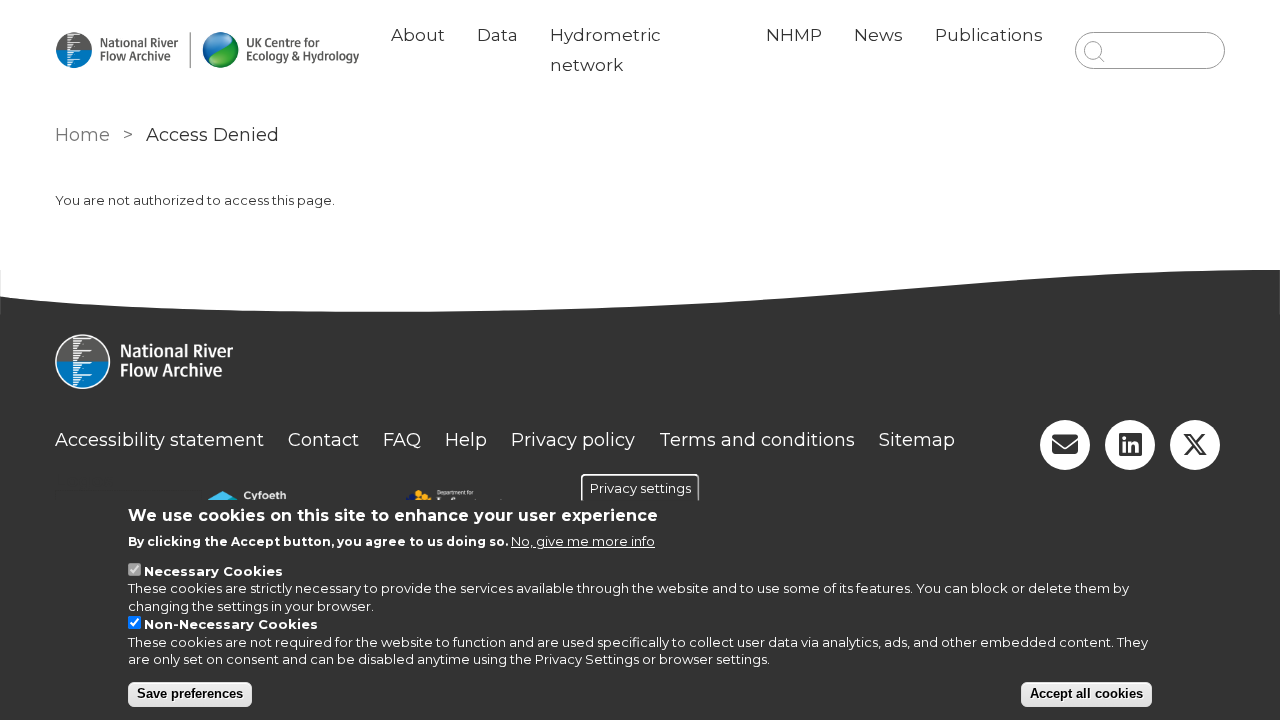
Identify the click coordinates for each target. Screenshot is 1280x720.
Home (82, 135)
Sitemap (917, 440)
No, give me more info (583, 541)
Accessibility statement (159, 440)
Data (497, 35)
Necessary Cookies (213, 572)
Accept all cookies (1086, 693)
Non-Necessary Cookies (231, 624)
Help (466, 440)
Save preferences (190, 693)
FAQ (402, 440)
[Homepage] (640, 364)
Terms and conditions (757, 440)
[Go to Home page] (207, 50)
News (878, 35)
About (418, 35)
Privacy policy (573, 440)
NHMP (794, 35)
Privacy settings (640, 488)
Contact (323, 440)
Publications (989, 35)
